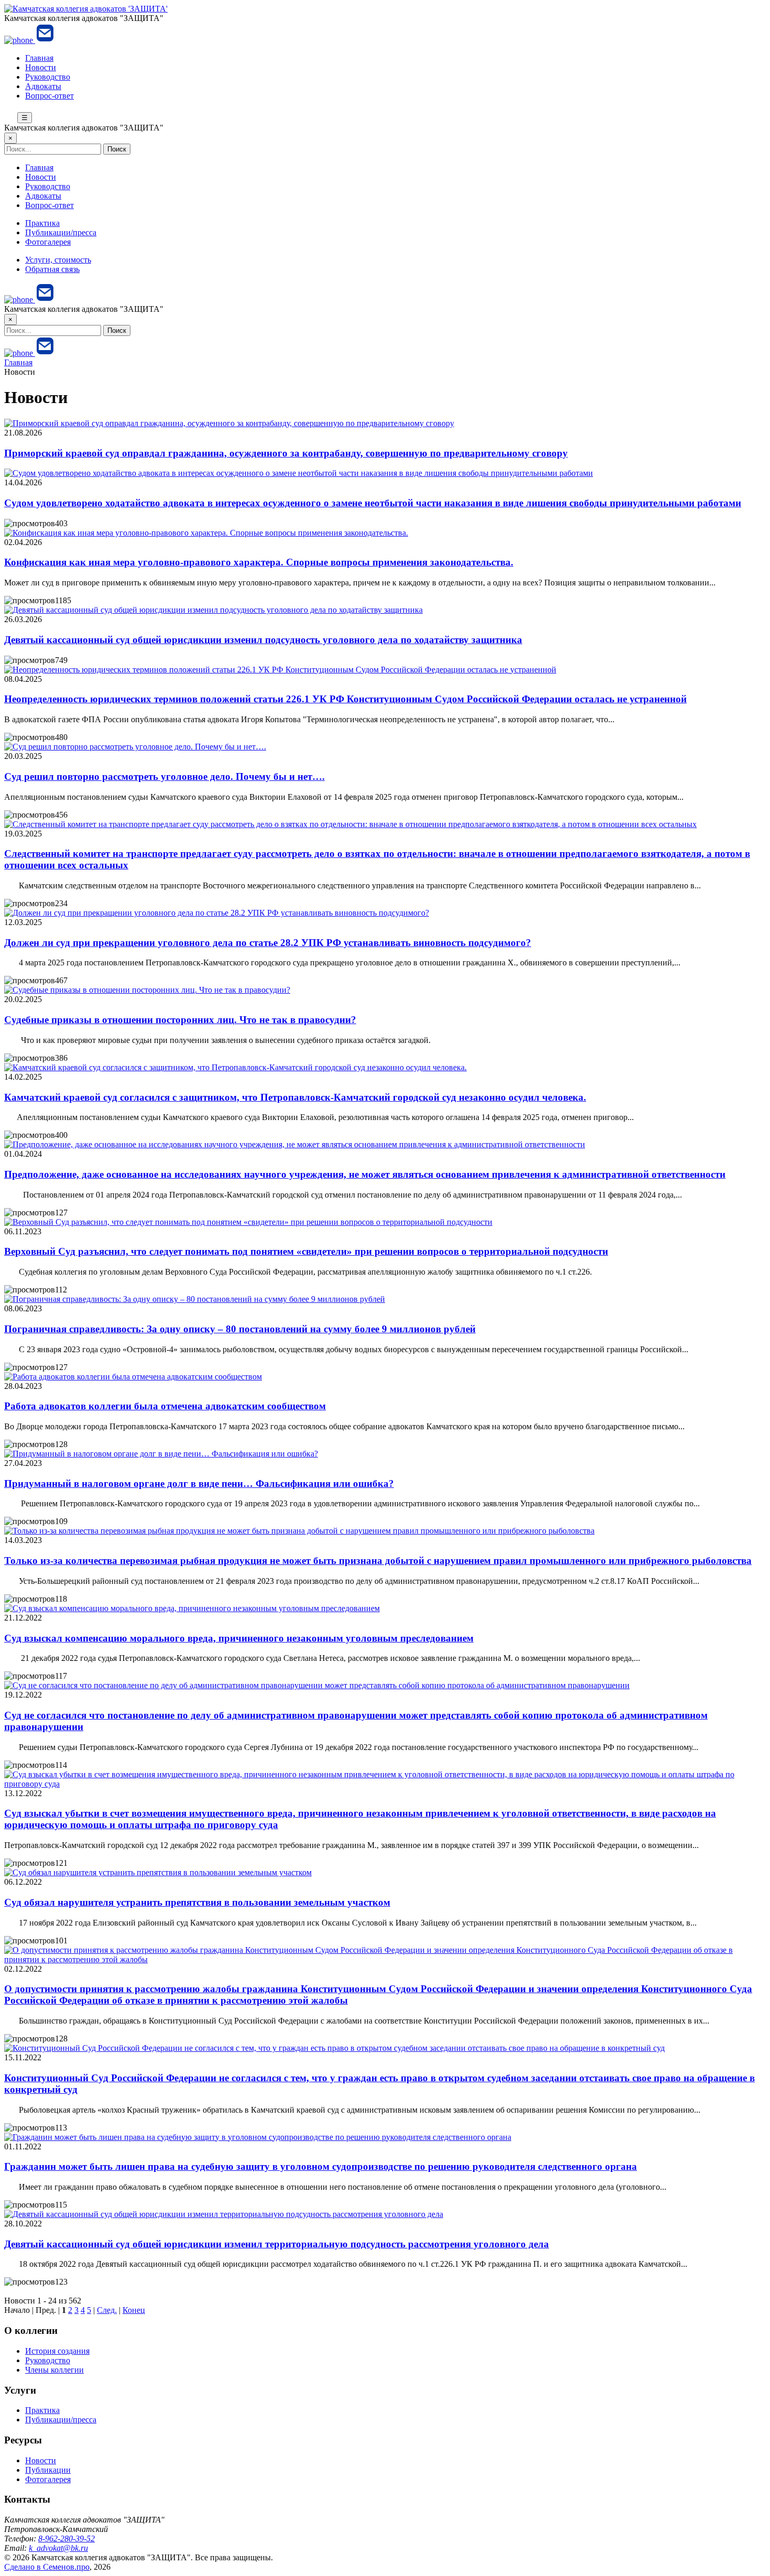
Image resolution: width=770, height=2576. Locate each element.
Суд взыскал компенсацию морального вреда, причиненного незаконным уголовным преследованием (239, 1638)
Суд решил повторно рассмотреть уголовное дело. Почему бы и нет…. (164, 776)
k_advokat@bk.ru (58, 2548)
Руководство (48, 77)
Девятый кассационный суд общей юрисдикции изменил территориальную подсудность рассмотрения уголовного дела (277, 2244)
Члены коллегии (54, 2370)
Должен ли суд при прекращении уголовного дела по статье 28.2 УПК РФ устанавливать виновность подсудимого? (268, 943)
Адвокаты (43, 86)
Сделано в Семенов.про (47, 2567)
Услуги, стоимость (58, 260)
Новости (41, 67)
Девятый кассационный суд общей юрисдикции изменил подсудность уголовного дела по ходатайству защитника (263, 640)
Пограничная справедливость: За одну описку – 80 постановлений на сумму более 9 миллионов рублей (240, 1329)
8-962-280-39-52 (67, 2539)
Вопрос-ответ (49, 96)
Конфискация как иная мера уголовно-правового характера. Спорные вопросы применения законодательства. (259, 562)
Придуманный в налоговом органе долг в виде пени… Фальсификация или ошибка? (199, 1483)
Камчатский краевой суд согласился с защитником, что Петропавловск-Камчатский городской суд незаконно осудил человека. (295, 1097)
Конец (134, 2310)
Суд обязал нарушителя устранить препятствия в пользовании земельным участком (197, 1902)
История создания (57, 2351)
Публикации (48, 2470)
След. (107, 2310)
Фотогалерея (48, 242)
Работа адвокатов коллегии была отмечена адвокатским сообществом (165, 1406)
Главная (39, 58)
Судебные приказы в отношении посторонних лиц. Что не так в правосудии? (180, 1020)
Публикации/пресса (61, 232)
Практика (42, 223)
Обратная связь (52, 269)
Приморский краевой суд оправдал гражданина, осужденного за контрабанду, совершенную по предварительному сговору (286, 453)
